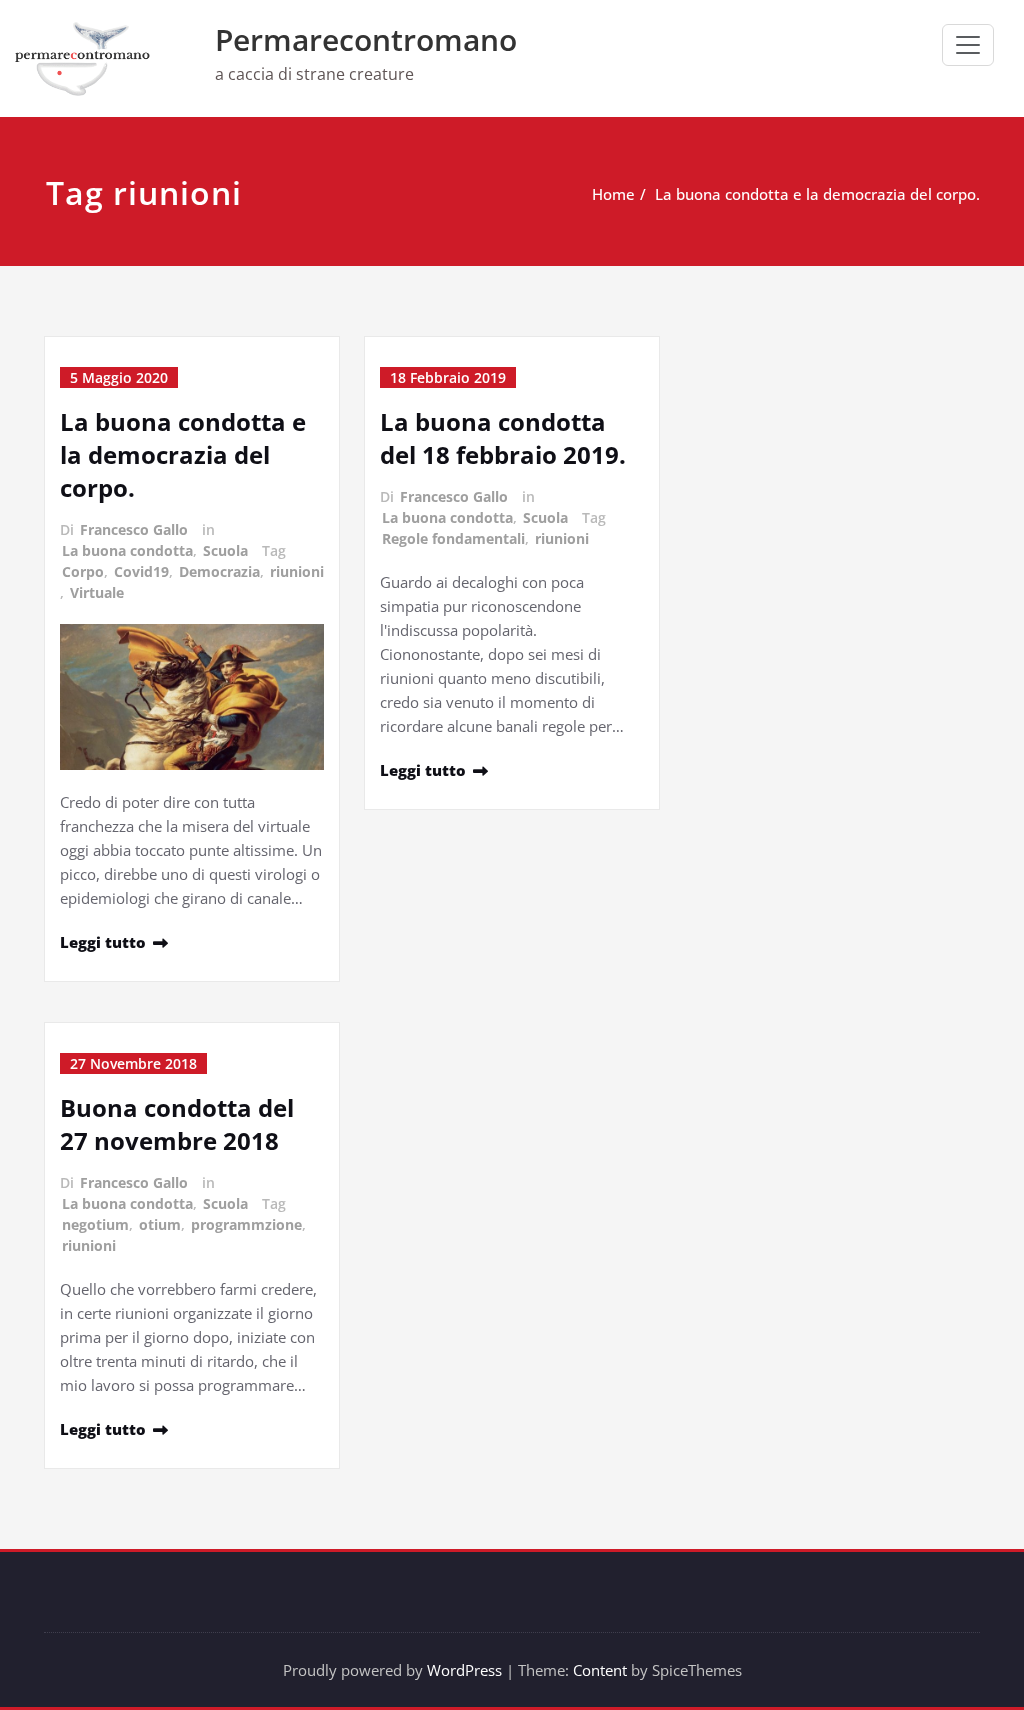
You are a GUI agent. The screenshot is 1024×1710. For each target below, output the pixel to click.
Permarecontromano (366, 39)
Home (613, 194)
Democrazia (219, 571)
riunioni (297, 571)
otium (160, 1224)
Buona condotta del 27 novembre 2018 (177, 1124)
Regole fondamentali (453, 538)
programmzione (246, 1224)
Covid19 (141, 571)
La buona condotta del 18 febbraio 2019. (503, 438)
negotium (95, 1224)
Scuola (225, 550)
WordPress (464, 1670)
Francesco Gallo (134, 529)
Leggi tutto (103, 942)
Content (600, 1670)
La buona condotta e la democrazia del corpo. (817, 194)
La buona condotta (127, 550)
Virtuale (97, 592)
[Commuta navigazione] (968, 45)
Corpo (83, 571)
